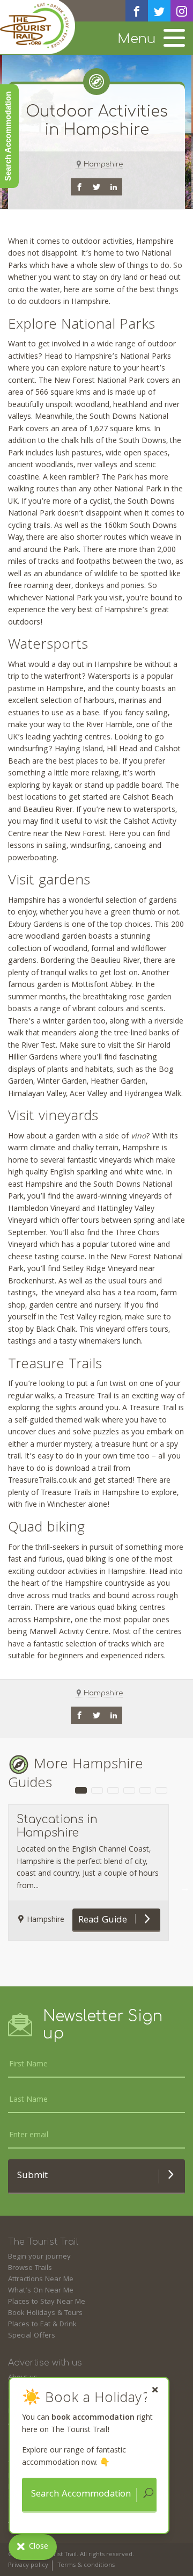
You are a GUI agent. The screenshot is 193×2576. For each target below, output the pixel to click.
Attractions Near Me (41, 2280)
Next (185, 1888)
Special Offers (32, 2336)
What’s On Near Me (41, 2291)
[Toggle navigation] (174, 39)
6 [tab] (161, 1790)
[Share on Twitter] (96, 187)
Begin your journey (39, 2257)
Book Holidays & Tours (45, 2313)
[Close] (155, 2390)
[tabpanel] (88, 1873)
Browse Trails (30, 2268)
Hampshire (103, 164)
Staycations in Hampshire (57, 1826)
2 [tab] (97, 1790)
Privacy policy (28, 2566)
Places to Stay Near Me (47, 2302)
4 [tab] (129, 1790)
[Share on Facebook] (79, 187)
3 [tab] (113, 1790)
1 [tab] (81, 1790)
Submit (32, 2176)
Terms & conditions (86, 2566)
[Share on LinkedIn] (114, 187)
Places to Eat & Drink (42, 2325)
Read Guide (104, 1921)
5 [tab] (145, 1790)
